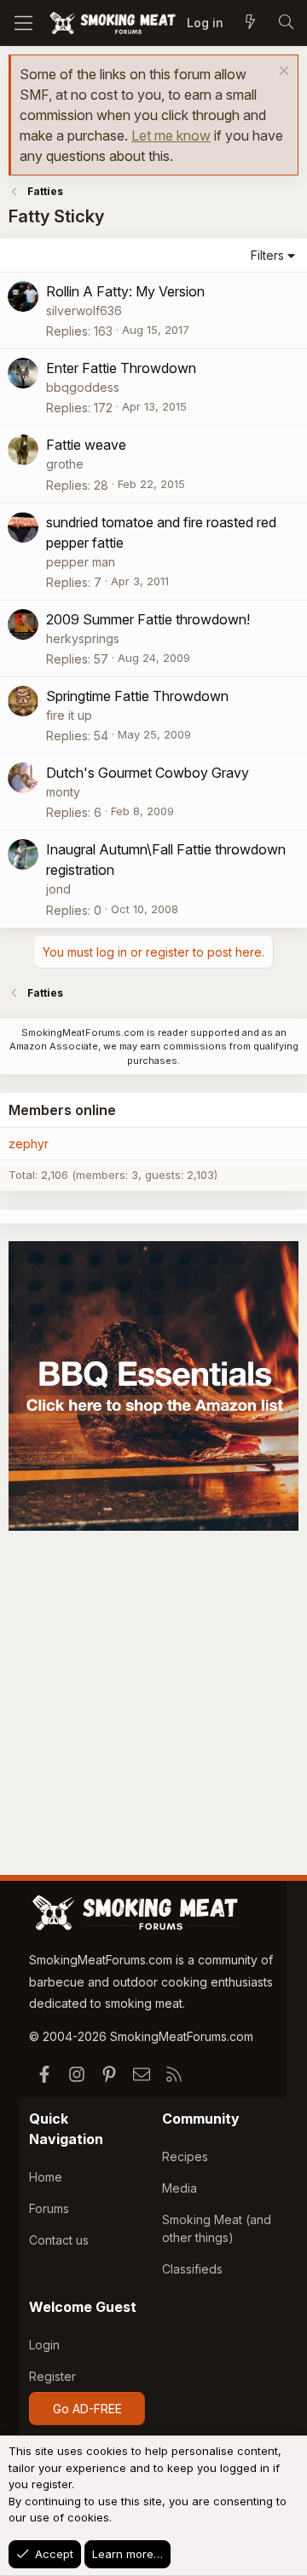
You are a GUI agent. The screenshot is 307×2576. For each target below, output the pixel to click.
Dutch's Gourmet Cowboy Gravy (148, 773)
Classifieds (192, 2269)
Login (44, 2345)
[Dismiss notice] (282, 73)
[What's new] (250, 23)
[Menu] (23, 23)
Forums (49, 2208)
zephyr (29, 1144)
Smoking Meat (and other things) (217, 2228)
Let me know (171, 135)
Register (52, 2376)
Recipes (185, 2156)
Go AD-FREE (87, 2409)
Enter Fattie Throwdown (121, 368)
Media (180, 2188)
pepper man (81, 562)
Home (46, 2177)
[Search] (286, 23)
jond (58, 889)
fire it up (69, 715)
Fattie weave (86, 445)
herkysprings (83, 638)
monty (63, 792)
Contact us (59, 2240)
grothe (65, 464)
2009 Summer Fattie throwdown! (148, 619)
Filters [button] (267, 255)
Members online (62, 1110)
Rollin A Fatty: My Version (125, 291)
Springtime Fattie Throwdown (137, 696)
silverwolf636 (84, 310)
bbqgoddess (83, 387)
